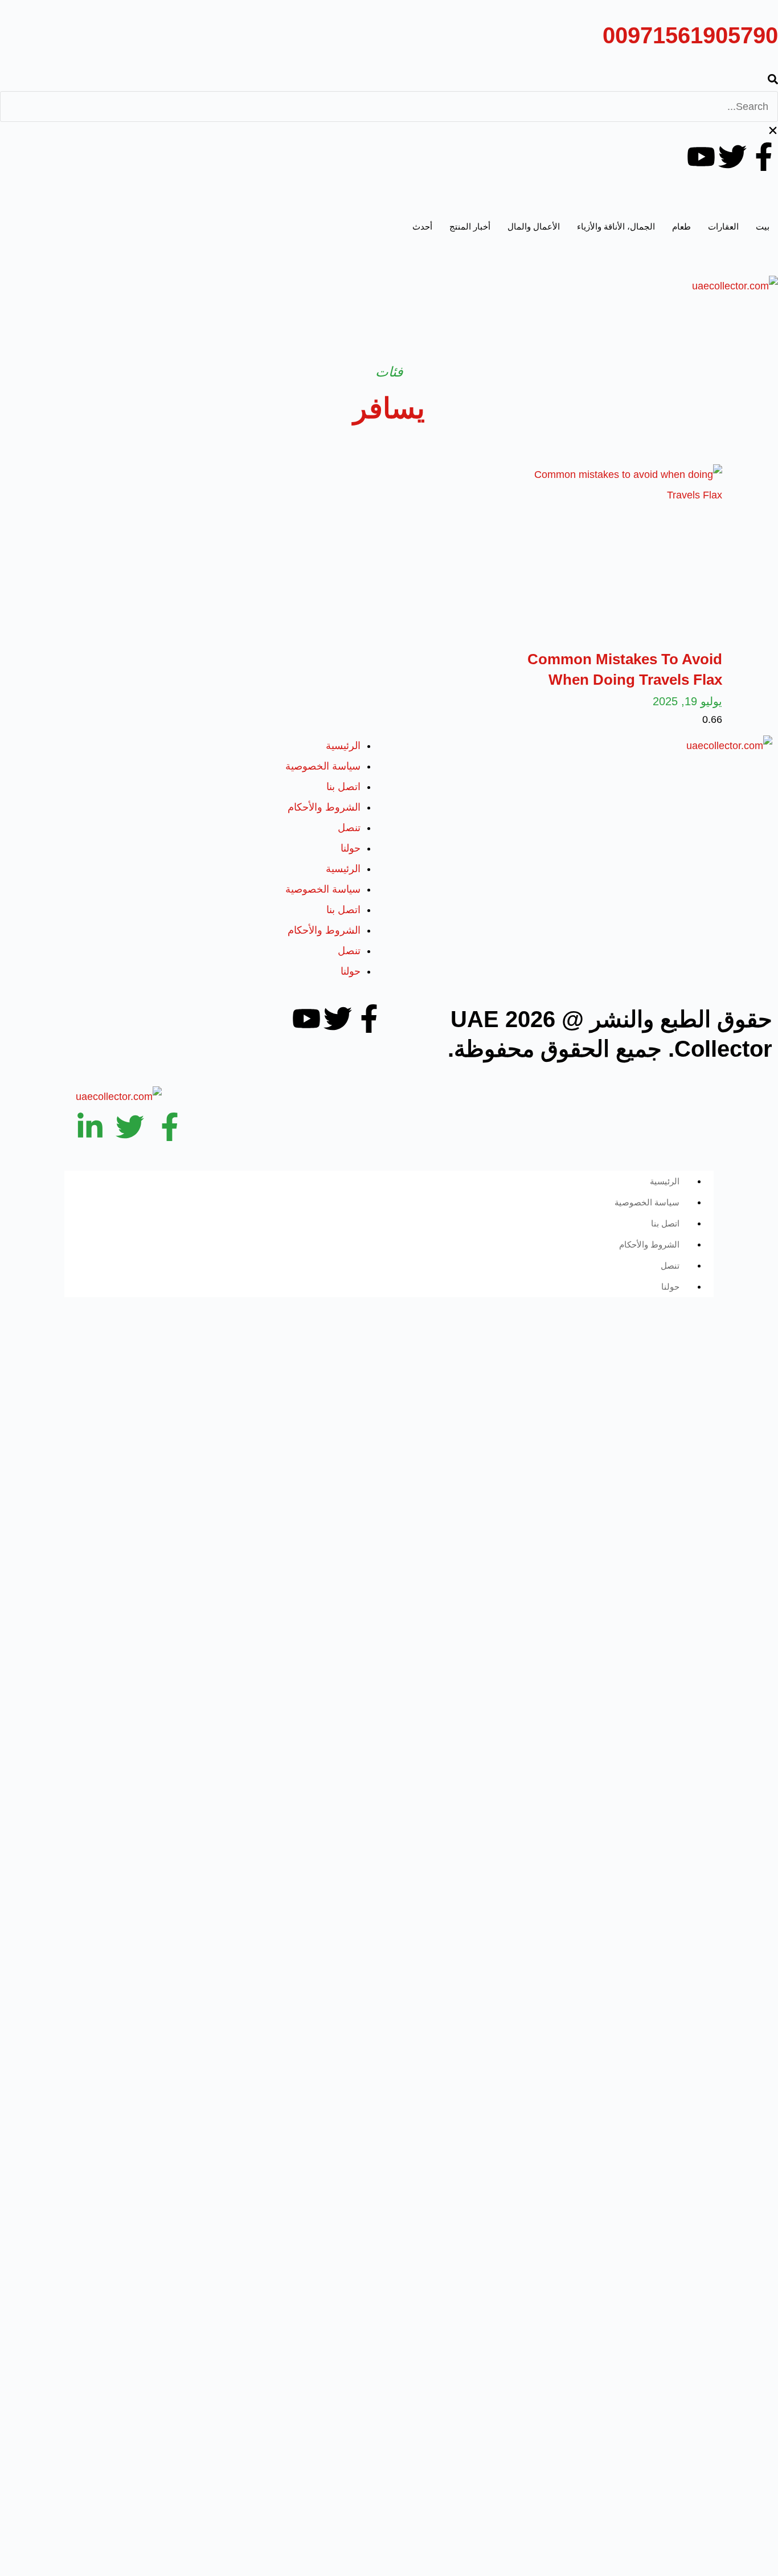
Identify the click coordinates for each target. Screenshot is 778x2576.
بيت (763, 226)
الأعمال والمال (534, 226)
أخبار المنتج (470, 226)
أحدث (422, 226)
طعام (681, 226)
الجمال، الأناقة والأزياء (616, 226)
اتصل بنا (343, 787)
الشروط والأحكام (324, 807)
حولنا (351, 848)
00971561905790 (690, 35)
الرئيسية (343, 746)
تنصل (349, 828)
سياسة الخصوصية (323, 766)
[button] (389, 81)
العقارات (723, 226)
